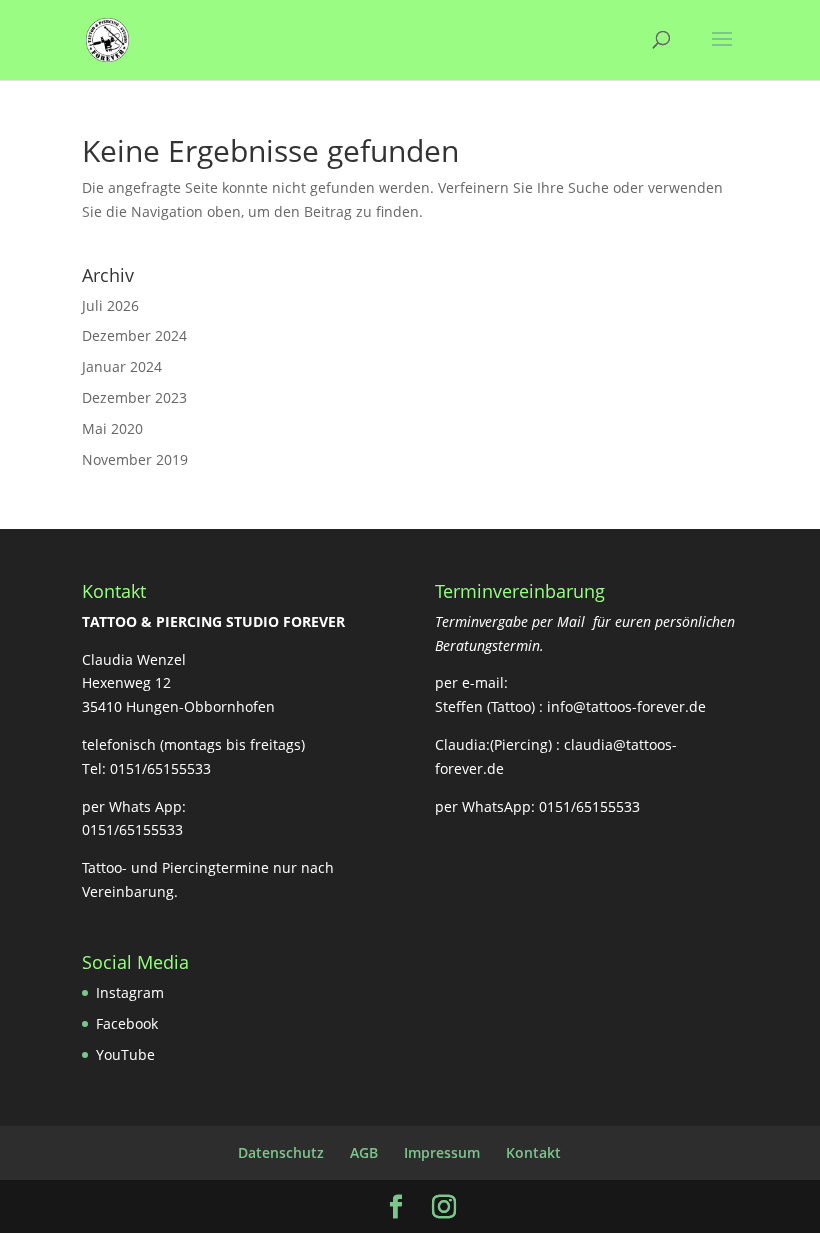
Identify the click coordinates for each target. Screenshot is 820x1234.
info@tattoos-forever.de (626, 706)
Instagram (130, 992)
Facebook (127, 1023)
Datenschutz (281, 1152)
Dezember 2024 (134, 335)
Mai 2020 (112, 428)
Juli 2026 (110, 305)
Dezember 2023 (134, 397)
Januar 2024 (122, 366)
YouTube (125, 1054)
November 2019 (135, 459)
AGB (364, 1152)
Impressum (442, 1152)
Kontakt (533, 1152)
